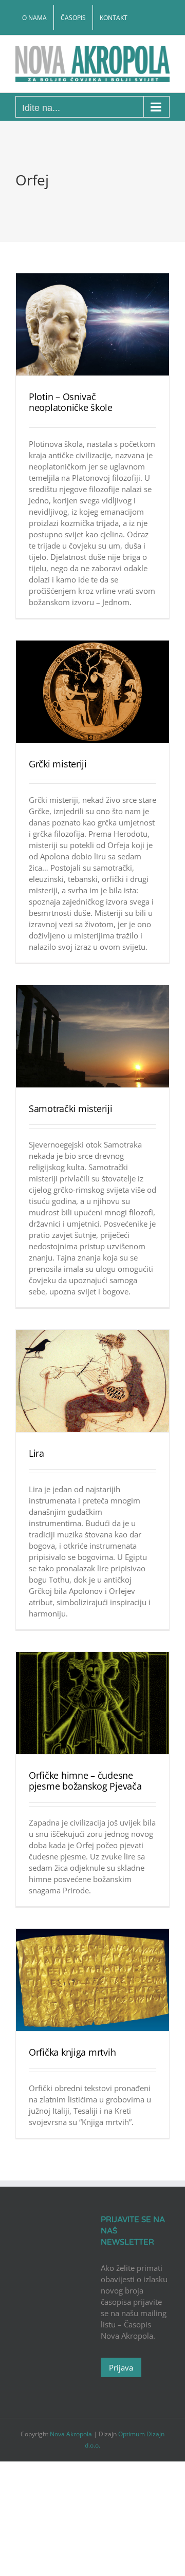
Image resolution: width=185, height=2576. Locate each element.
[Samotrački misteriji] (92, 1036)
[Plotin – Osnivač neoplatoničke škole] (92, 324)
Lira (36, 1453)
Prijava (121, 2367)
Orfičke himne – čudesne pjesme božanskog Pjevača (85, 1781)
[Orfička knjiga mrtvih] (92, 1980)
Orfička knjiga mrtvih (72, 2052)
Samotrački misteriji (71, 1108)
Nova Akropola (72, 2434)
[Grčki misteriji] (92, 692)
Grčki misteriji (58, 764)
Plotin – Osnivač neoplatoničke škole (71, 402)
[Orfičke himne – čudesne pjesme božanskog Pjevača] (92, 1703)
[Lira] (92, 1381)
